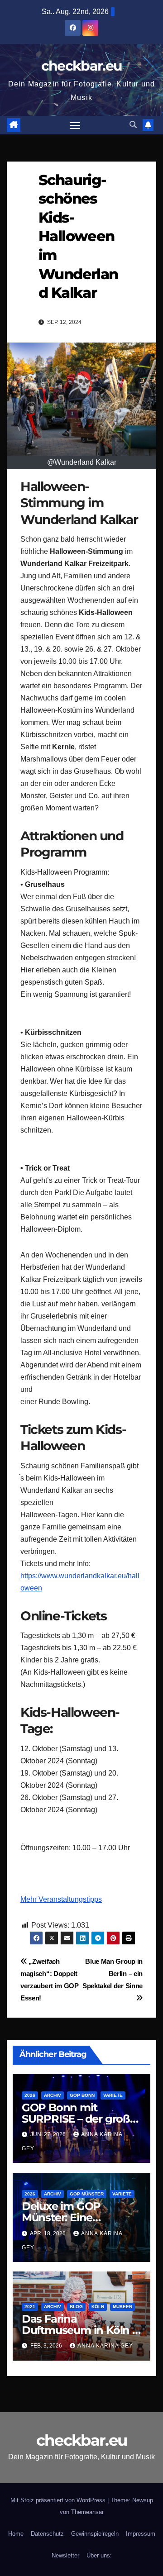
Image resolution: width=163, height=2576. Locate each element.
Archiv (53, 2095)
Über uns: (99, 2555)
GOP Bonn (82, 2095)
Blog (76, 2307)
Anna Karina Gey (105, 2346)
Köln (98, 2307)
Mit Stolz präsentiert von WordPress (59, 2500)
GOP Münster (87, 2194)
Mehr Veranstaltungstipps (61, 1899)
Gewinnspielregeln (95, 2534)
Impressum (141, 2534)
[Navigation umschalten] (75, 125)
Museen (122, 2307)
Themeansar (87, 2512)
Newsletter (65, 2555)
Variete (113, 2095)
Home (16, 2534)
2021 (30, 2307)
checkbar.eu (81, 66)
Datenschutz (47, 2534)
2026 (30, 2095)
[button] (133, 125)
